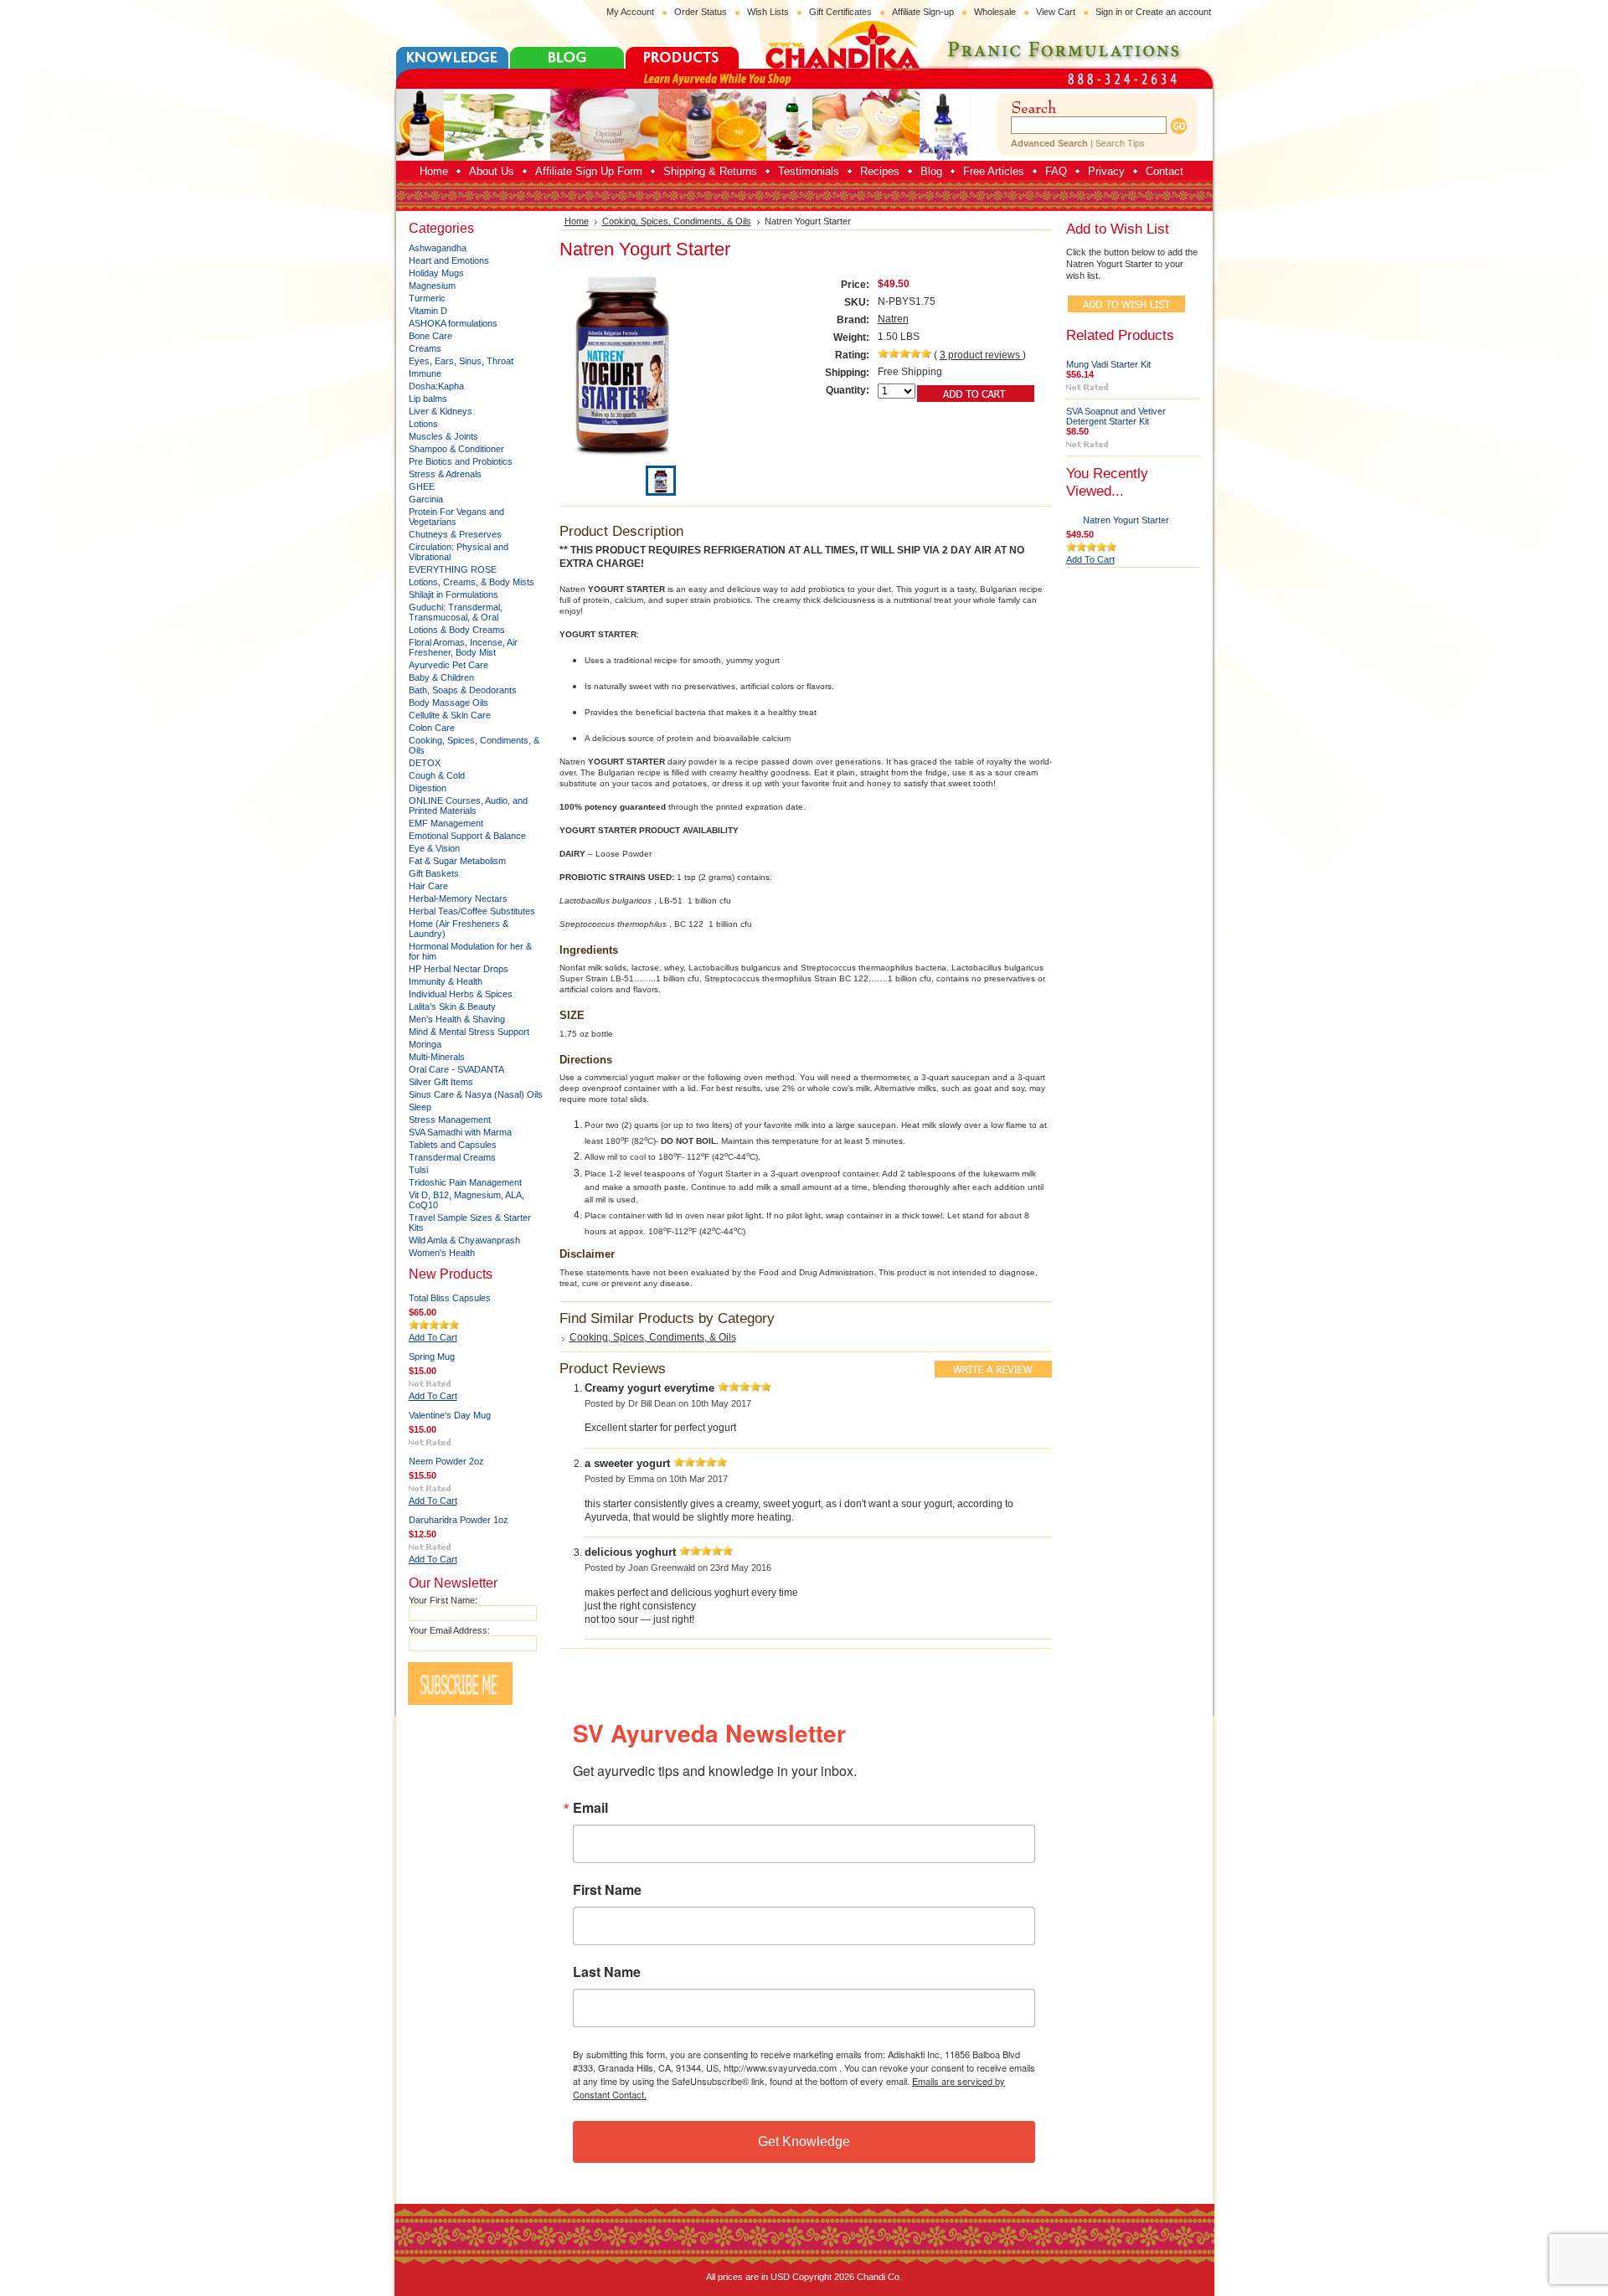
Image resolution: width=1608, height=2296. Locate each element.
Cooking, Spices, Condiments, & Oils (677, 221)
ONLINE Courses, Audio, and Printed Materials (468, 806)
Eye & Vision (434, 848)
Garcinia (426, 499)
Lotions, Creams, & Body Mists (472, 582)
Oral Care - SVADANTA (456, 1069)
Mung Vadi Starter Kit (1108, 364)
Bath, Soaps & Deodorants (463, 690)
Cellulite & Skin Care (450, 715)
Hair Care (428, 886)
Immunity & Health (446, 981)
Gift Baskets (434, 873)
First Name (607, 1890)
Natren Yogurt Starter (1126, 520)
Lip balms (428, 399)
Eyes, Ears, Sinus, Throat (461, 361)
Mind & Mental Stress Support (469, 1032)
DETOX (425, 763)
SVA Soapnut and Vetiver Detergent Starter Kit (1116, 416)
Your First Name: (443, 1600)
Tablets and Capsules (453, 1145)
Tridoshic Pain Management (465, 1182)
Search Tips (1120, 143)
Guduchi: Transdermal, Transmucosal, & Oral (456, 612)
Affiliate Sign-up (923, 12)
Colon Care (432, 728)
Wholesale (995, 12)
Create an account (1173, 12)
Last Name (607, 1972)
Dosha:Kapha (436, 386)
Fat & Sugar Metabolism (457, 861)
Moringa (425, 1044)
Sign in (1109, 12)
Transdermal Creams (452, 1157)
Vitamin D (428, 311)
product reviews (981, 355)
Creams (425, 348)
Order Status (701, 12)
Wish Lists (768, 12)
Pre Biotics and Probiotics (461, 461)
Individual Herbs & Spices (461, 994)
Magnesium (432, 286)
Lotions (423, 424)
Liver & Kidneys (441, 411)
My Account (630, 12)
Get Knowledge (804, 2142)
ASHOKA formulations (453, 323)
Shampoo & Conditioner (456, 449)
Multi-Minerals (437, 1057)
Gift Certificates (840, 12)
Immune (425, 373)
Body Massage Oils (448, 703)
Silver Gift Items (441, 1082)
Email (590, 1808)
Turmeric (427, 298)
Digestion (428, 788)
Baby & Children (441, 677)
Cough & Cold (437, 775)
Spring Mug (432, 1356)
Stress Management (450, 1120)
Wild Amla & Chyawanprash (464, 1240)
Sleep (420, 1107)
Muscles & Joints (443, 436)
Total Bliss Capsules (450, 1298)
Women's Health (442, 1253)
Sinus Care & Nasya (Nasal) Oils (476, 1094)
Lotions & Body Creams (457, 630)
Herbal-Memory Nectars (458, 898)
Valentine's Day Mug (450, 1415)
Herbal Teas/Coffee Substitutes (472, 911)
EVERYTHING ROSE (453, 569)
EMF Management (446, 823)
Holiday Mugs (436, 273)
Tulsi (418, 1170)
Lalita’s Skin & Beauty (452, 1006)
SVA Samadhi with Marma (460, 1132)
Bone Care (430, 336)
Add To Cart (433, 1337)
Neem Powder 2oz (446, 1461)
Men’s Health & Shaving (457, 1019)
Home (577, 221)
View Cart (1056, 12)
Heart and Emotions (449, 260)
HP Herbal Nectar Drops (459, 969)
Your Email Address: (449, 1630)
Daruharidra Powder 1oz (459, 1520)
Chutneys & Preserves (455, 534)
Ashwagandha (438, 248)
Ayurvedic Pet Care (448, 665)
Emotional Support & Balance (467, 836)
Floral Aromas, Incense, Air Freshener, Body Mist (463, 647)
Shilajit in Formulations (454, 595)
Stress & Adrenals (445, 474)
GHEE (422, 486)
